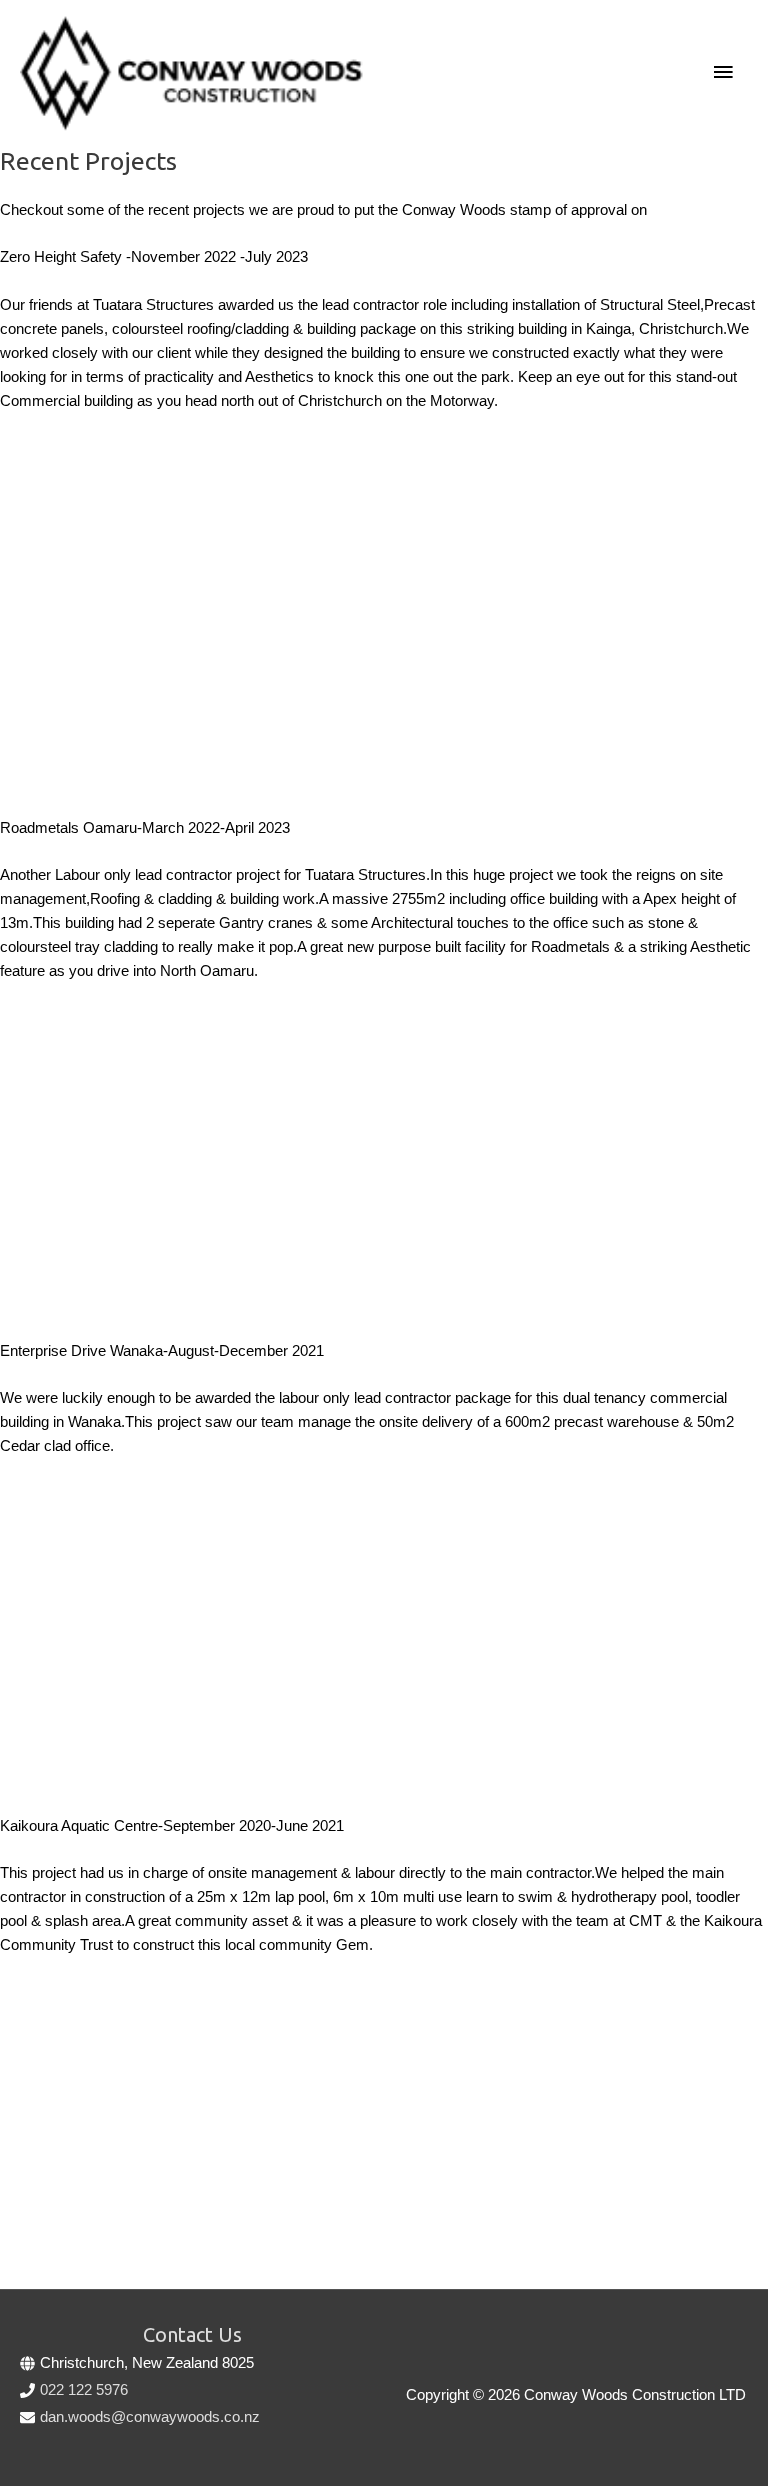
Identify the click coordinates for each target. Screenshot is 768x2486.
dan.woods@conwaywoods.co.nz (150, 2417)
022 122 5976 (84, 2390)
